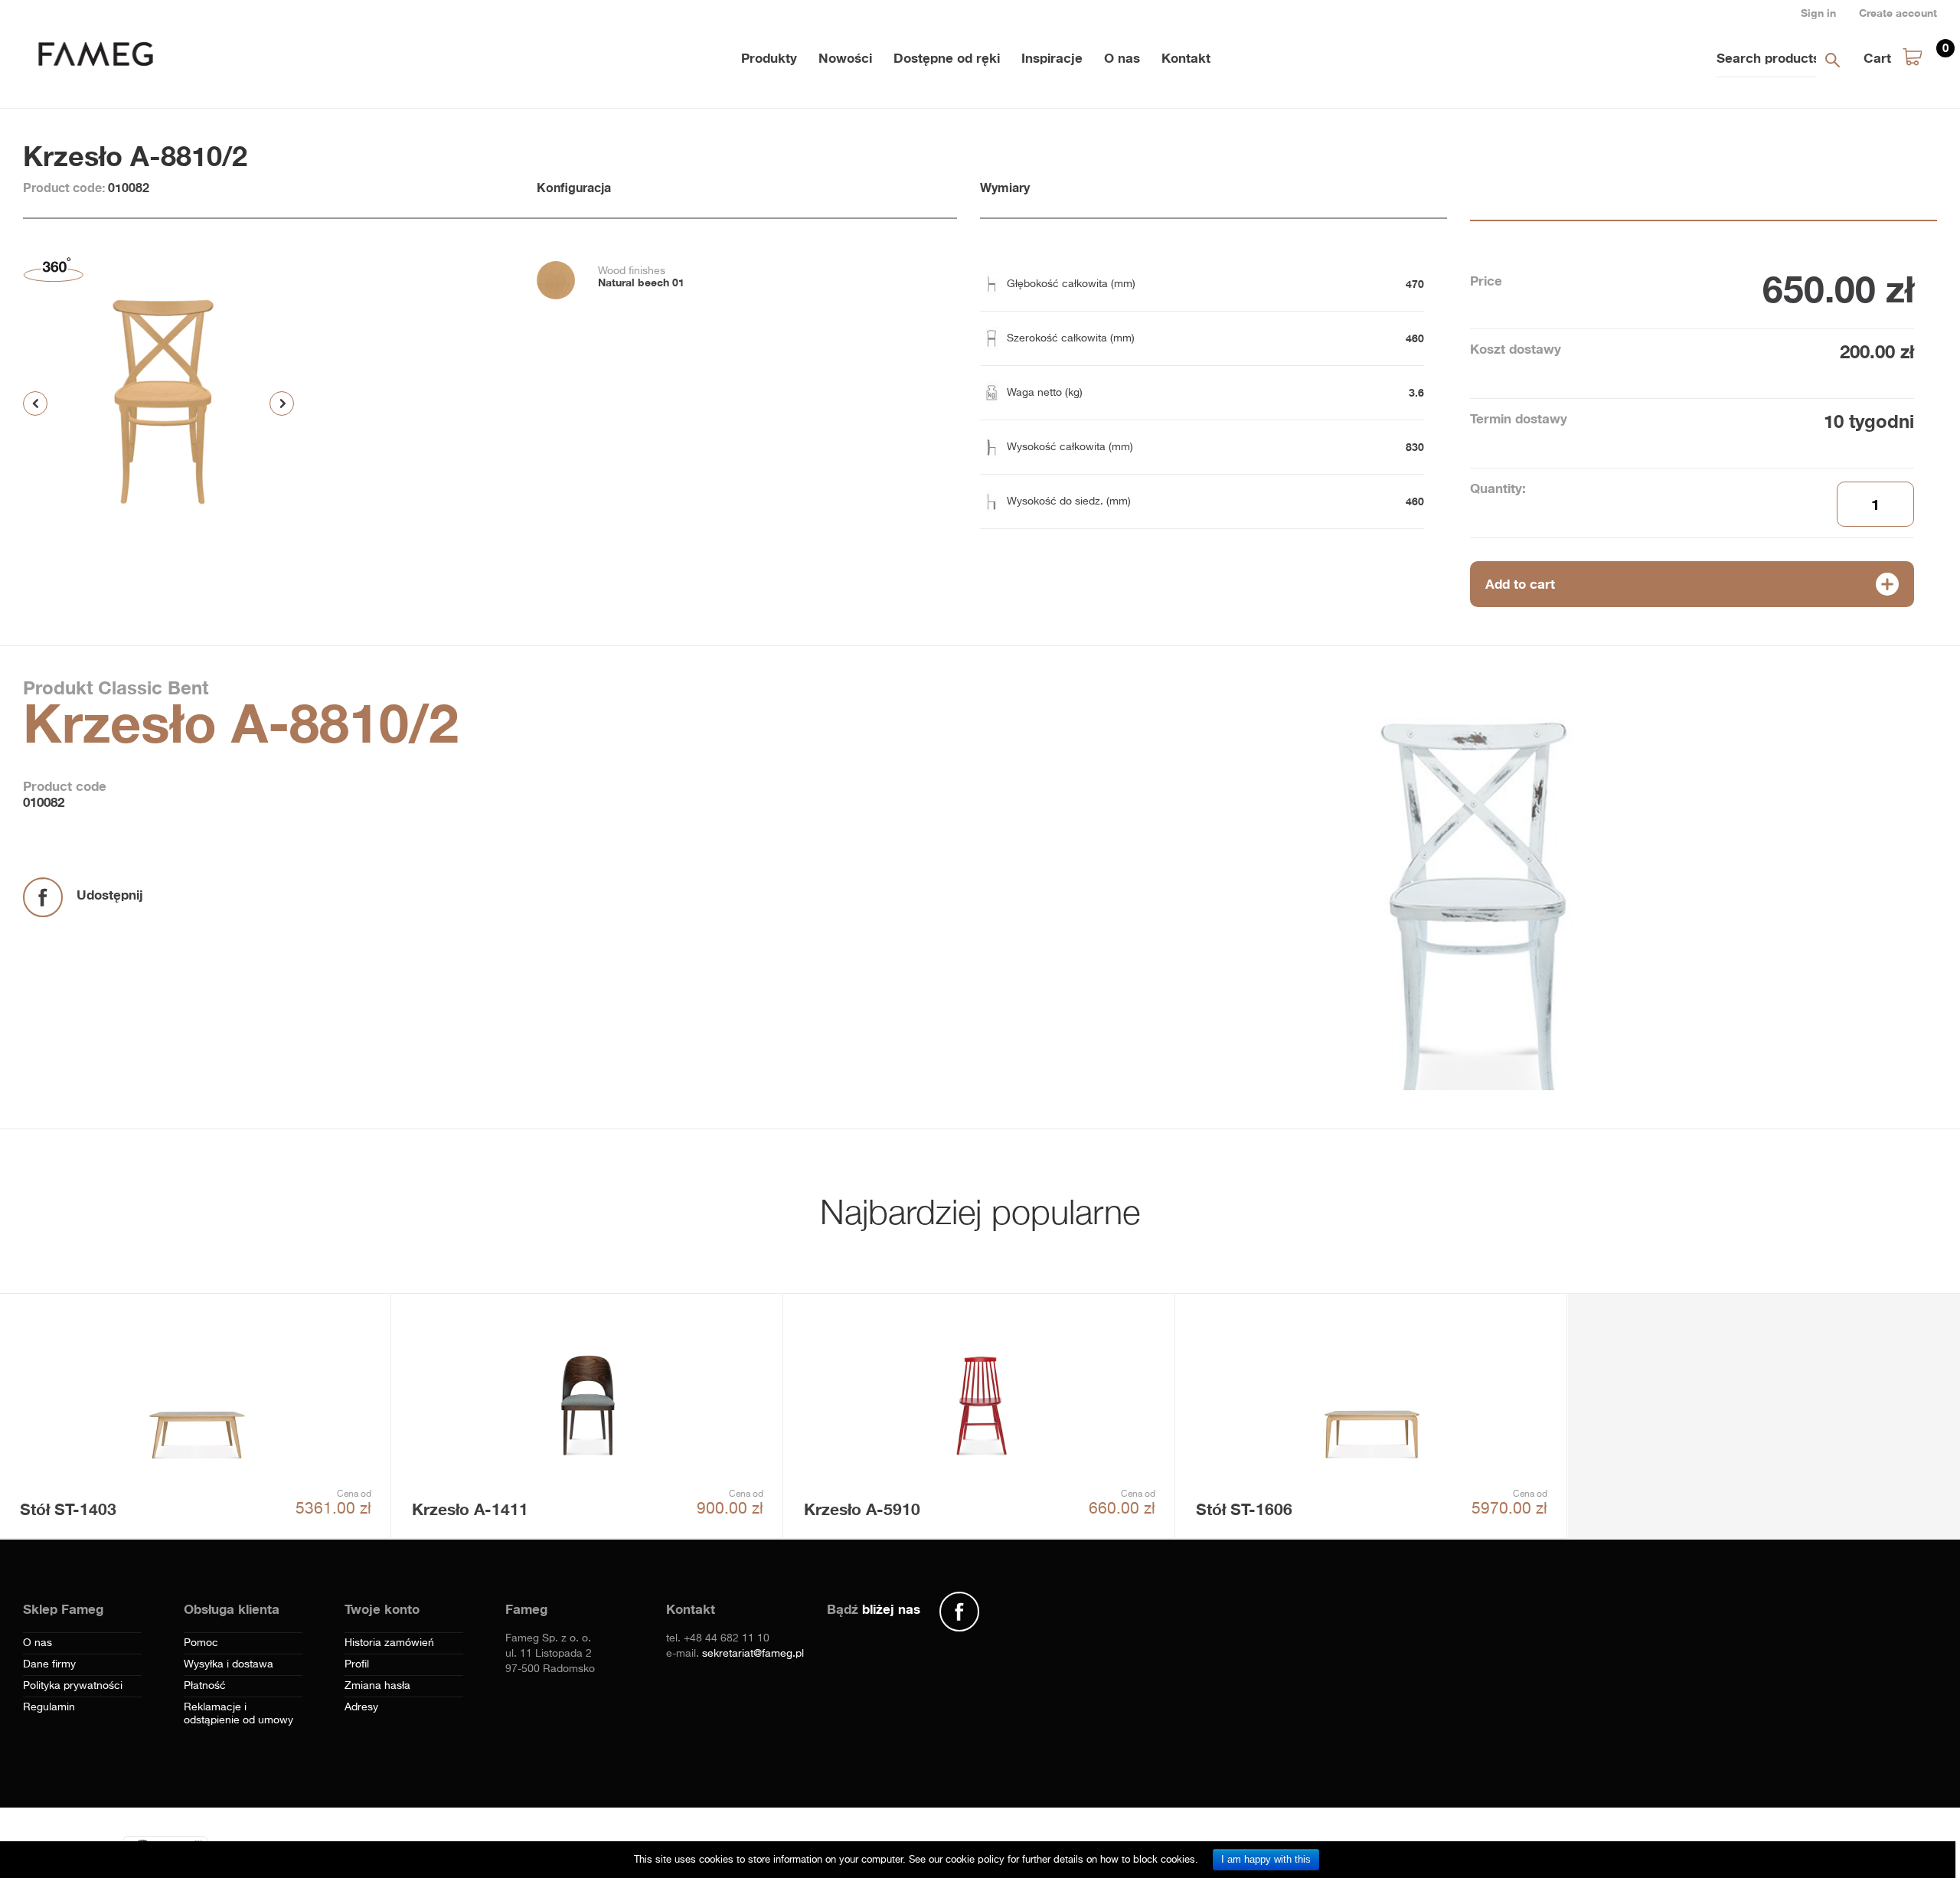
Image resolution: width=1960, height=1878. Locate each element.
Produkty (769, 58)
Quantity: (1498, 488)
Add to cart (1520, 584)
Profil (357, 1664)
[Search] (1832, 60)
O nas (1122, 58)
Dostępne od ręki (947, 58)
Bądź (874, 1609)
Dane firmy (49, 1664)
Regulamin (49, 1707)
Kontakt (1186, 58)
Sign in (1818, 13)
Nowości (845, 58)
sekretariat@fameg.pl (753, 1654)
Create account (1898, 13)
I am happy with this (1266, 1859)
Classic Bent (150, 688)
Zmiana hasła (377, 1686)
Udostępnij (110, 895)
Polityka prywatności (73, 1686)
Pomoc (201, 1643)
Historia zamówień (389, 1643)
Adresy (361, 1707)
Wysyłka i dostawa (229, 1664)
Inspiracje (1052, 58)
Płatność (205, 1686)
